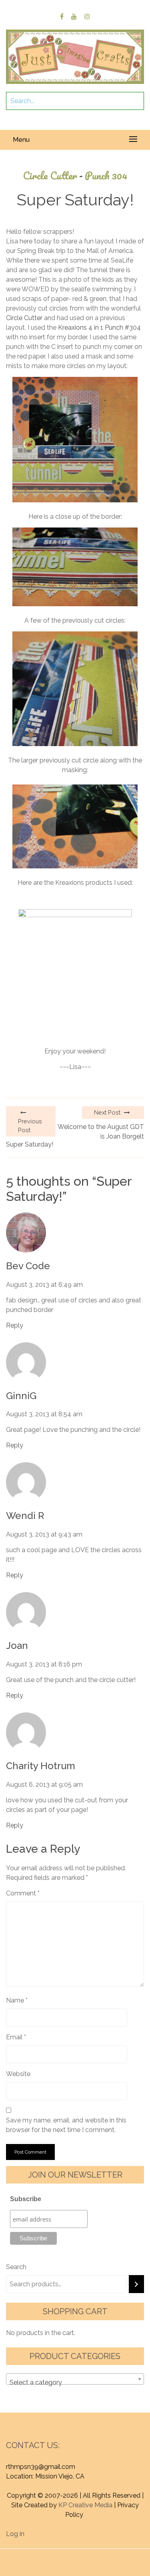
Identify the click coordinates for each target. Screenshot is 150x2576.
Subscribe (26, 2199)
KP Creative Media (85, 2505)
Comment (23, 1893)
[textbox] (75, 2383)
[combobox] (75, 2379)
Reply (15, 1325)
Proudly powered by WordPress (61, 2553)
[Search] (136, 2284)
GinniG (21, 1396)
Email (16, 2037)
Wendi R (25, 1516)
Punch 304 (106, 176)
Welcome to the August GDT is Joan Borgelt (101, 1132)
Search (16, 2267)
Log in (15, 2534)
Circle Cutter (53, 176)
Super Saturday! (30, 1144)
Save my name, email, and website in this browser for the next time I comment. (66, 2125)
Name (17, 2000)
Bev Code (28, 1266)
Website (18, 2074)
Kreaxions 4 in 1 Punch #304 (99, 327)
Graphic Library (96, 2563)
